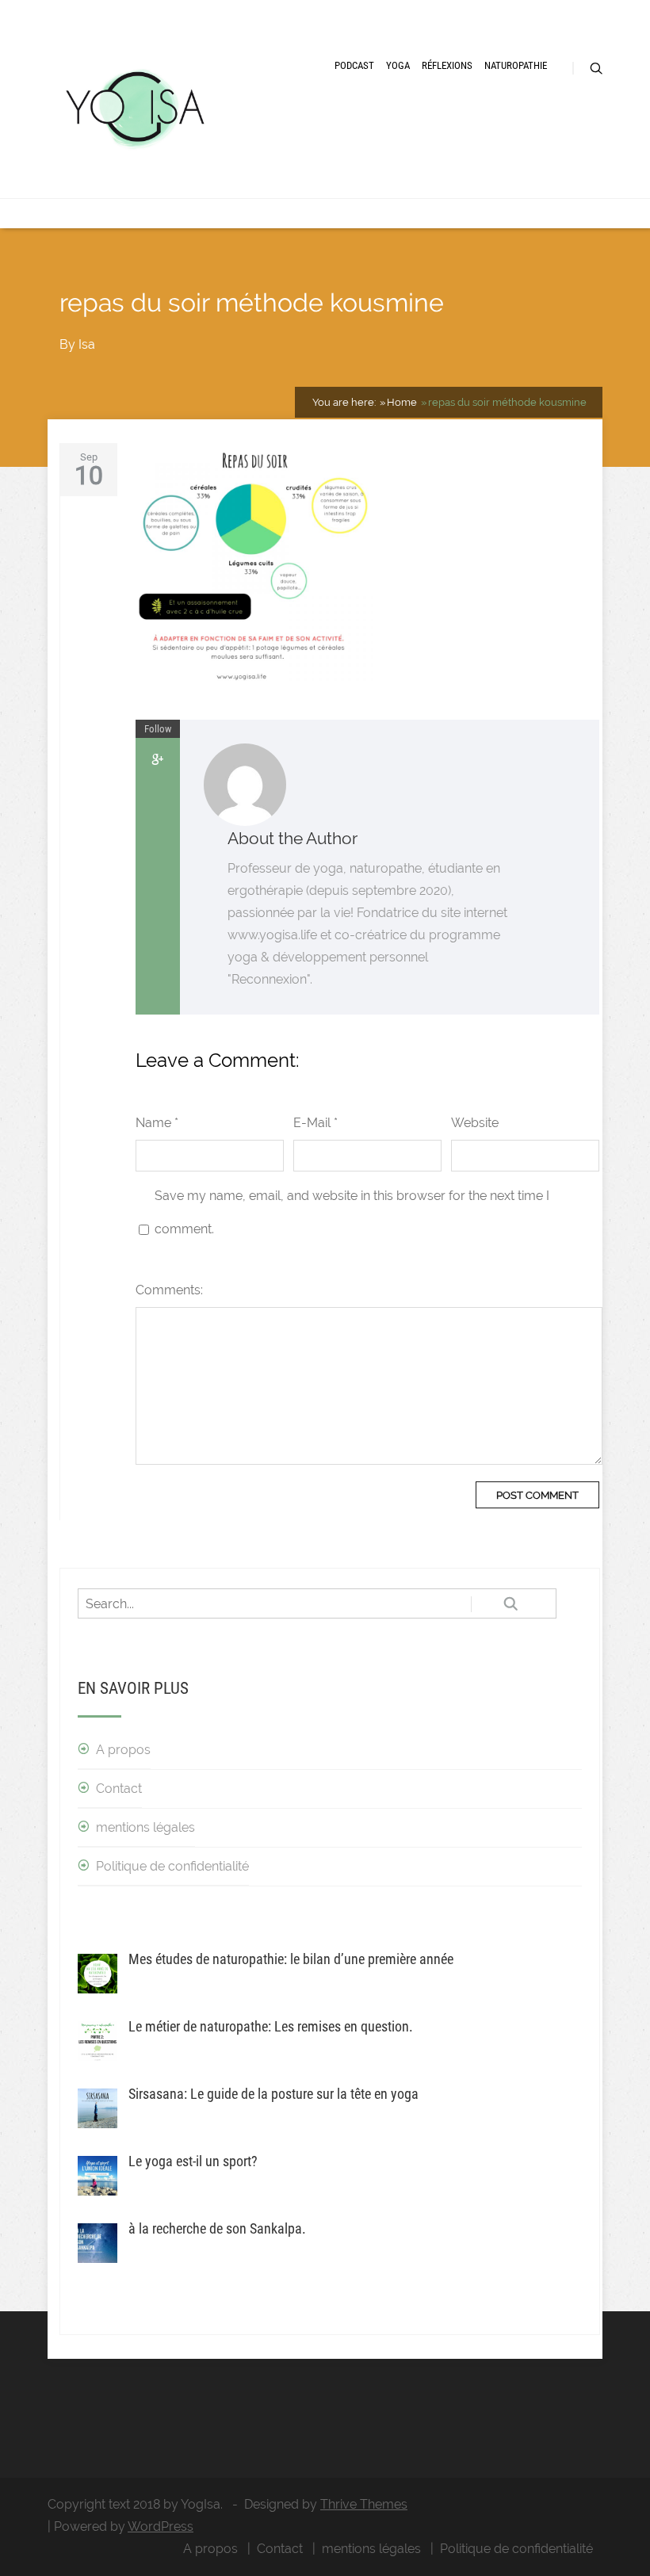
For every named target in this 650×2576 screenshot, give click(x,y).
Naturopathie (516, 65)
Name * (157, 1123)
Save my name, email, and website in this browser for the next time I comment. (352, 1212)
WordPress (161, 2526)
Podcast (354, 65)
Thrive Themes (364, 2504)
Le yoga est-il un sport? (193, 2161)
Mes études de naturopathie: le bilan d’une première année (291, 1959)
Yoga (398, 65)
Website (475, 1123)
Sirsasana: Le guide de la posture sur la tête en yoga (273, 2094)
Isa (87, 344)
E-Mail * (315, 1123)
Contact (119, 1789)
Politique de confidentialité (172, 1866)
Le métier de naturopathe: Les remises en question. (271, 2026)
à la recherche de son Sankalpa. (217, 2228)
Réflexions (447, 65)
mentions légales (145, 1827)
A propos (123, 1750)
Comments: (169, 1290)
